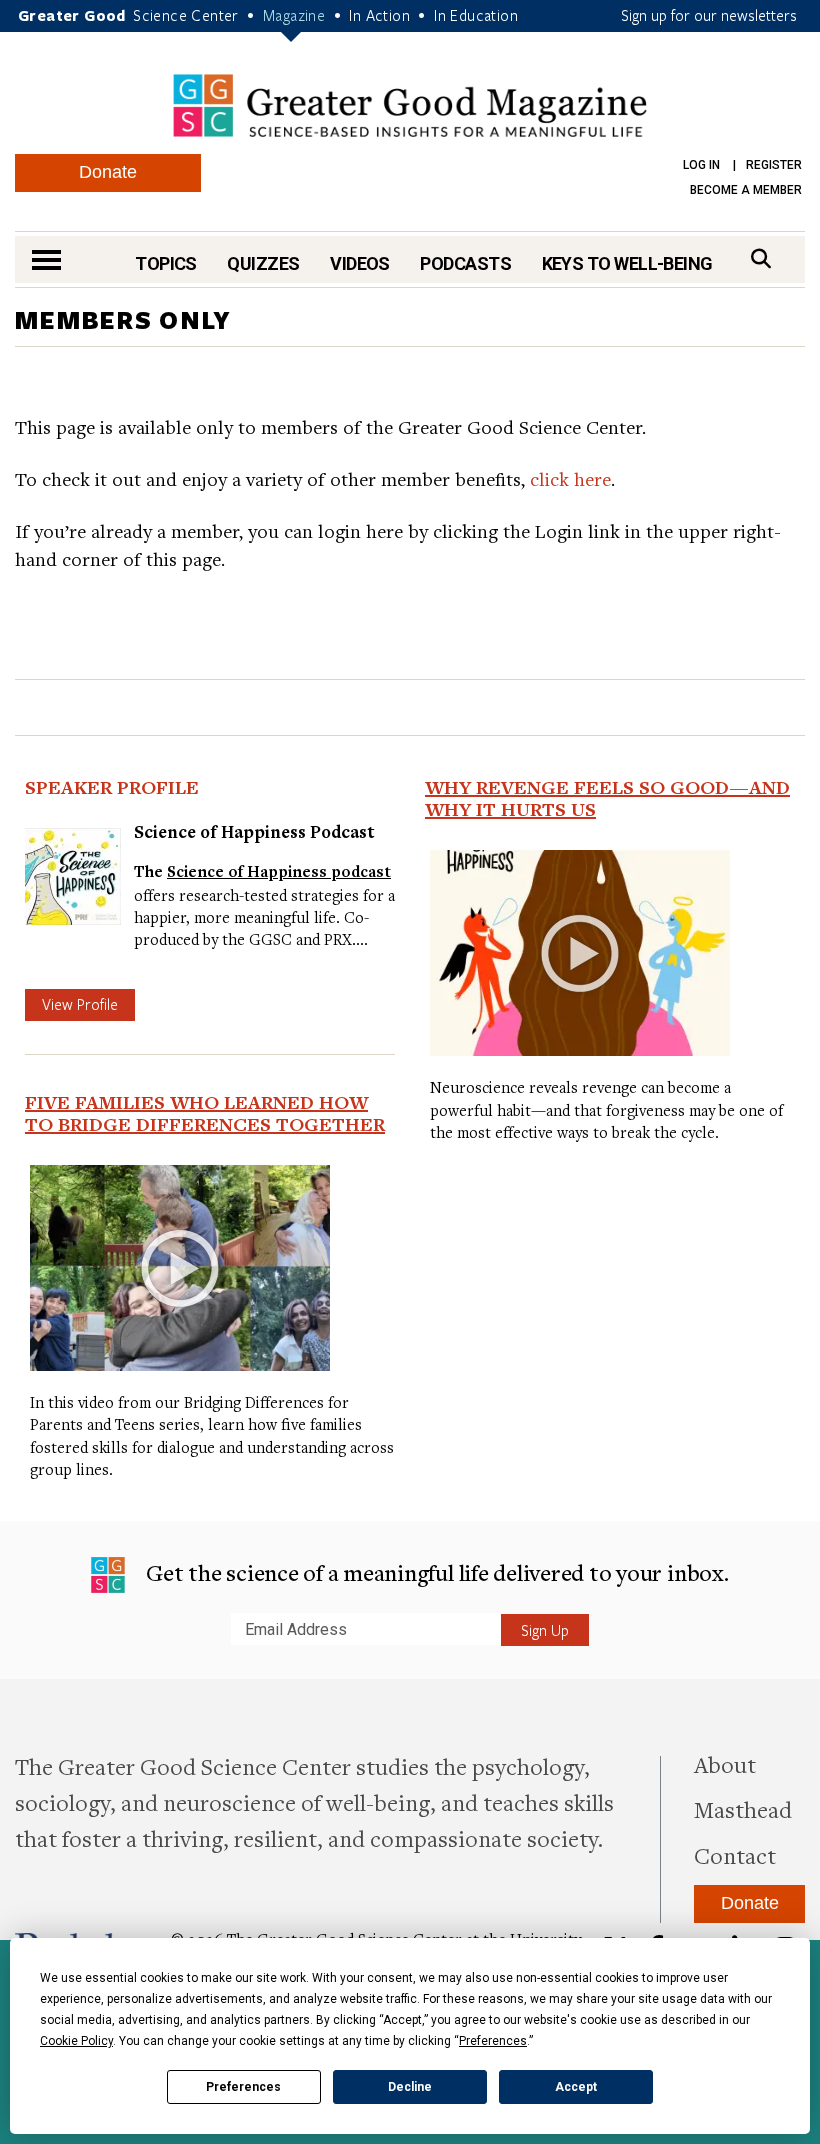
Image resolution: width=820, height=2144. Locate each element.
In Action (379, 15)
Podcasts (465, 263)
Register (774, 165)
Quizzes (263, 263)
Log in (701, 165)
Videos (360, 263)
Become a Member (746, 190)
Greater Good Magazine (410, 105)
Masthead (743, 1809)
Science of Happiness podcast (279, 871)
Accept (576, 2087)
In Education (476, 15)
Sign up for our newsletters (709, 15)
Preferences (243, 2087)
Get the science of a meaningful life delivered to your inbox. (434, 1572)
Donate (108, 172)
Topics (166, 263)
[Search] (761, 258)
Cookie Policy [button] (76, 2041)
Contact (735, 1855)
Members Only (123, 319)
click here (570, 478)
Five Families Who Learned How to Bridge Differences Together (205, 1113)
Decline (410, 2087)
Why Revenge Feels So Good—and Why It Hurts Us (607, 798)
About (725, 1764)
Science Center (186, 15)
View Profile (80, 1004)
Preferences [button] (493, 2041)
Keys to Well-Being (627, 263)
